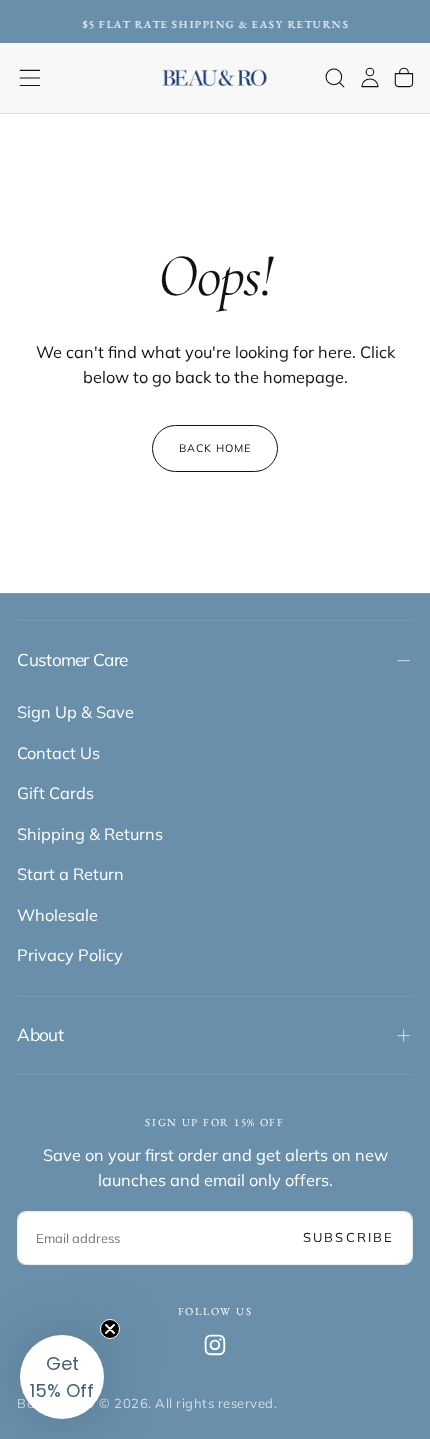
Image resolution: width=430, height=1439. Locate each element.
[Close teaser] (110, 1329)
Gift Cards (55, 793)
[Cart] (404, 77)
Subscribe (348, 1237)
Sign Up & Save (75, 712)
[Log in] (370, 77)
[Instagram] (215, 1345)
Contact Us (58, 753)
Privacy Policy (70, 955)
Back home (215, 448)
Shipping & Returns (90, 834)
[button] (30, 78)
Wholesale (57, 915)
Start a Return (70, 874)
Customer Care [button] (72, 659)
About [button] (40, 1034)
